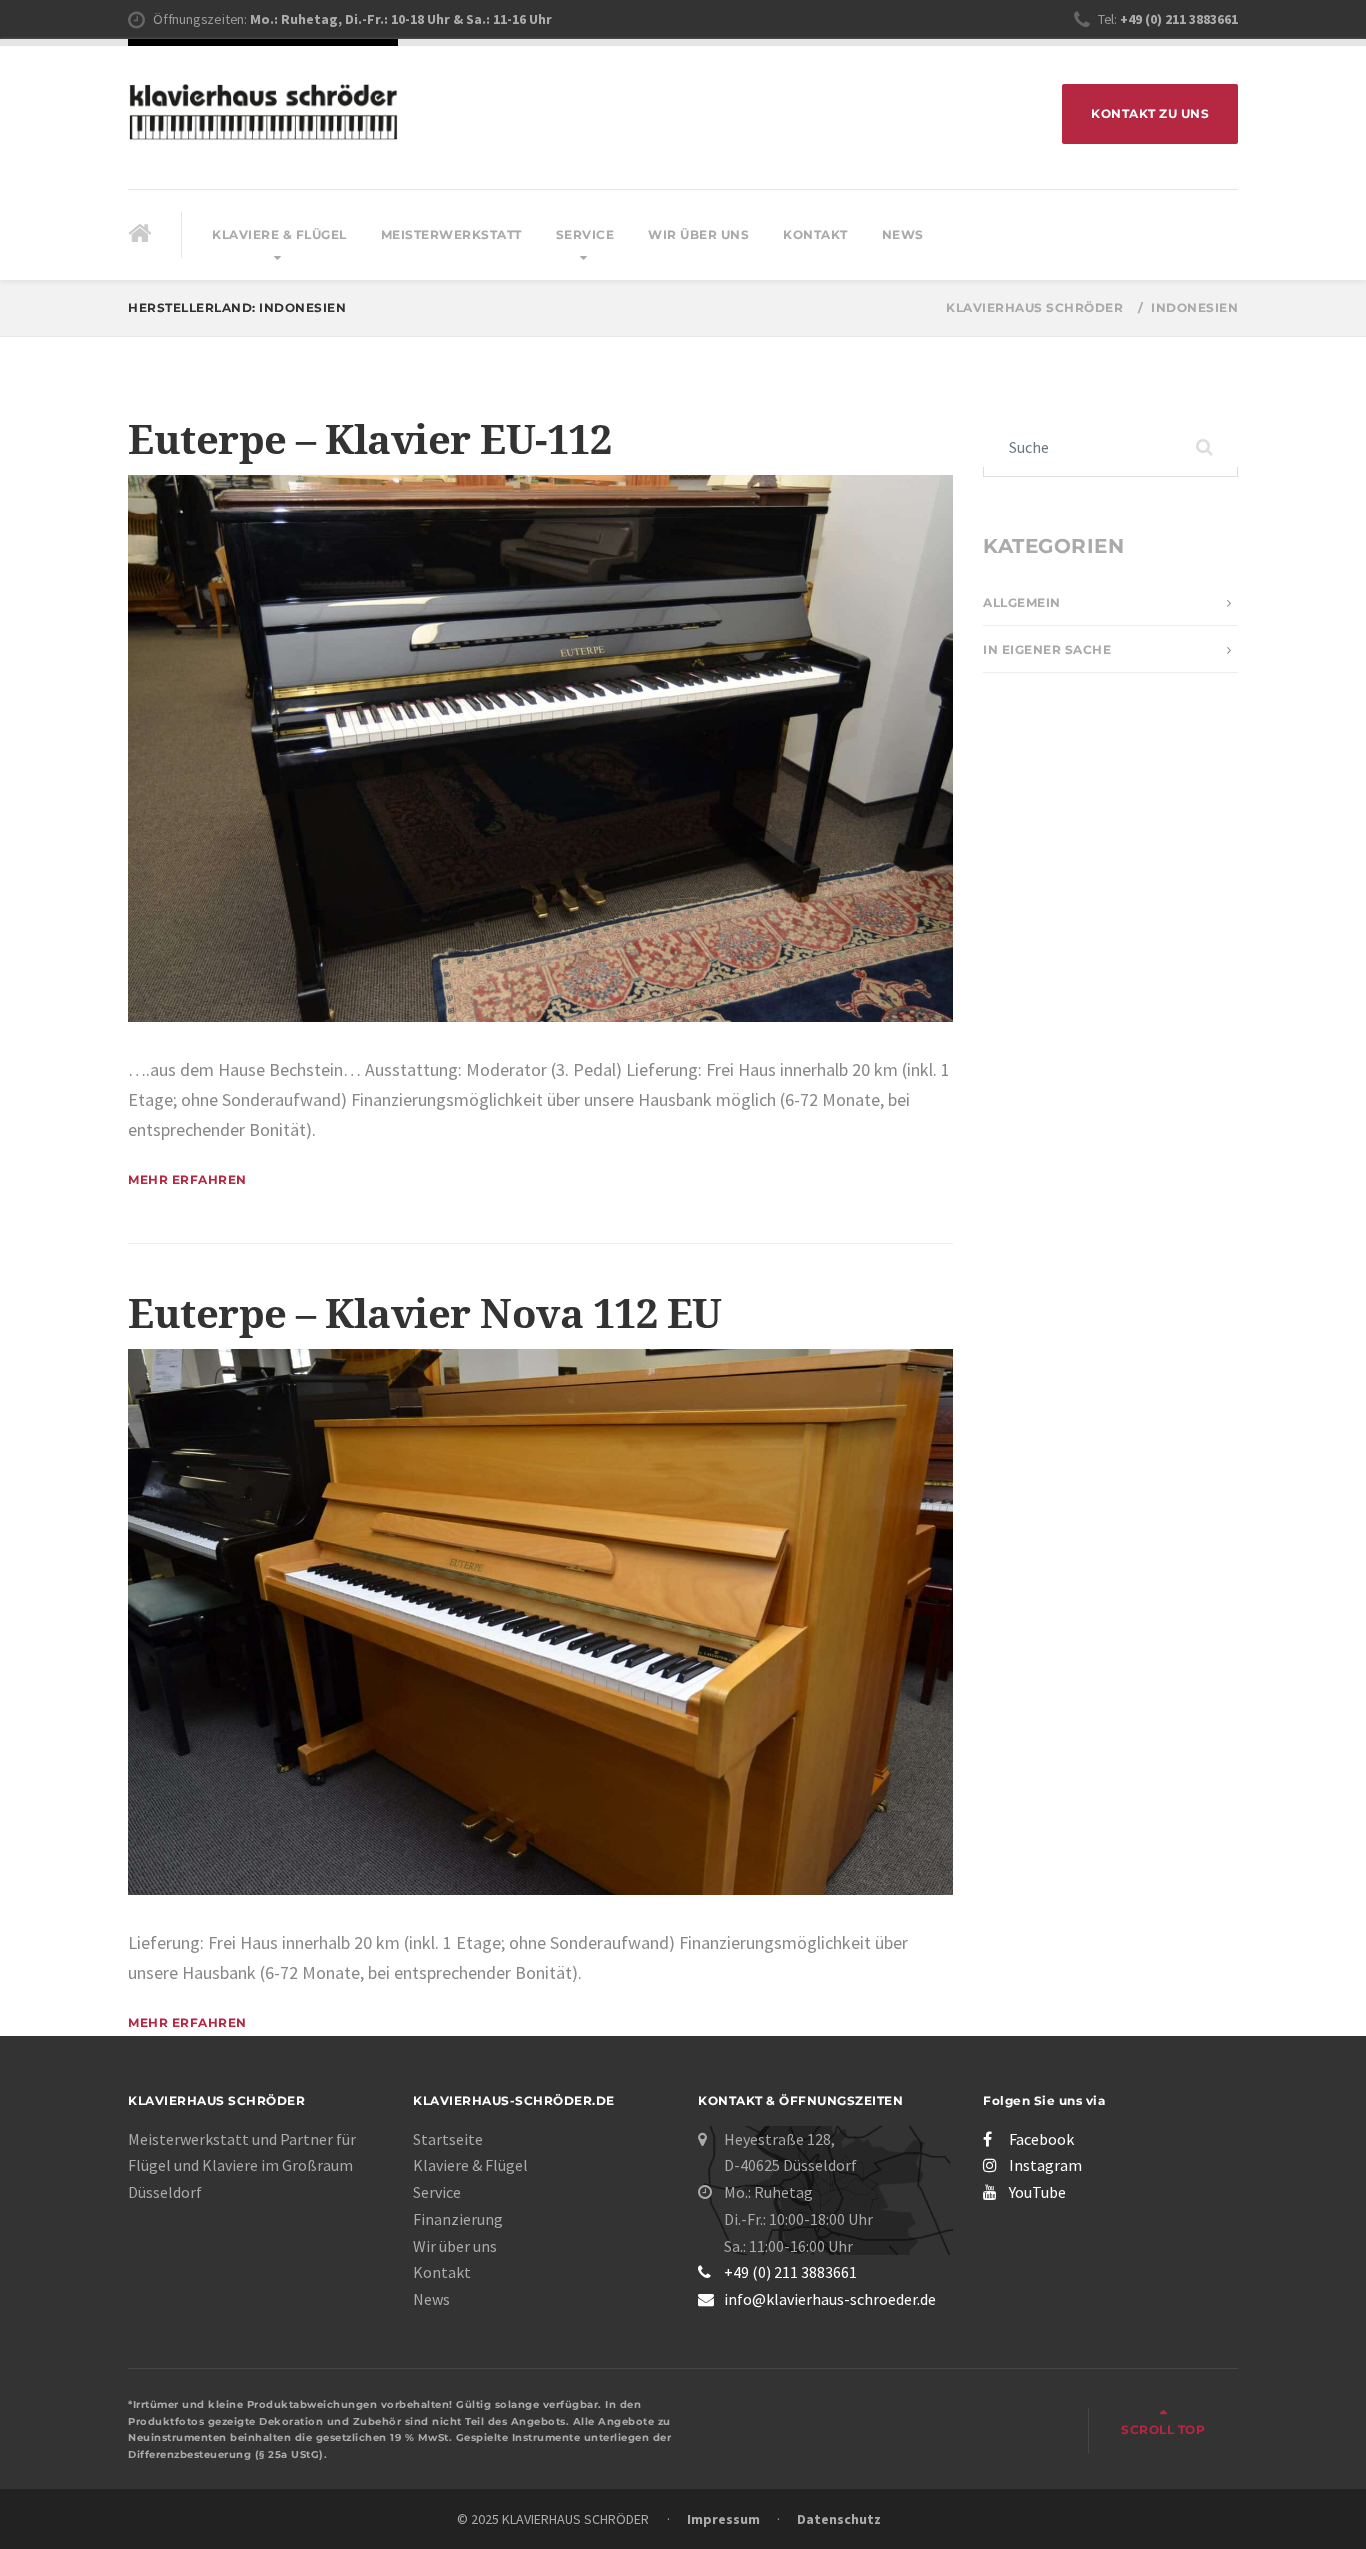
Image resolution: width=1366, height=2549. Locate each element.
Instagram (1045, 2165)
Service (585, 234)
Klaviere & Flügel (279, 234)
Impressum (723, 2519)
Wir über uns (698, 234)
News (903, 234)
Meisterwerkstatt (451, 234)
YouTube (1037, 2192)
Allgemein (1022, 602)
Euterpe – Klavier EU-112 (369, 440)
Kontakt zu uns (1150, 113)
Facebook (1041, 2139)
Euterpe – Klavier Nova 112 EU (425, 1314)
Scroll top (1163, 2429)
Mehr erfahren (187, 1179)
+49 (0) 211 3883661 (790, 2272)
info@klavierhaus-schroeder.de (830, 2299)
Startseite (448, 2139)
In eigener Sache (1047, 649)
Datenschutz (839, 2519)
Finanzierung (458, 2219)
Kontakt (815, 234)
